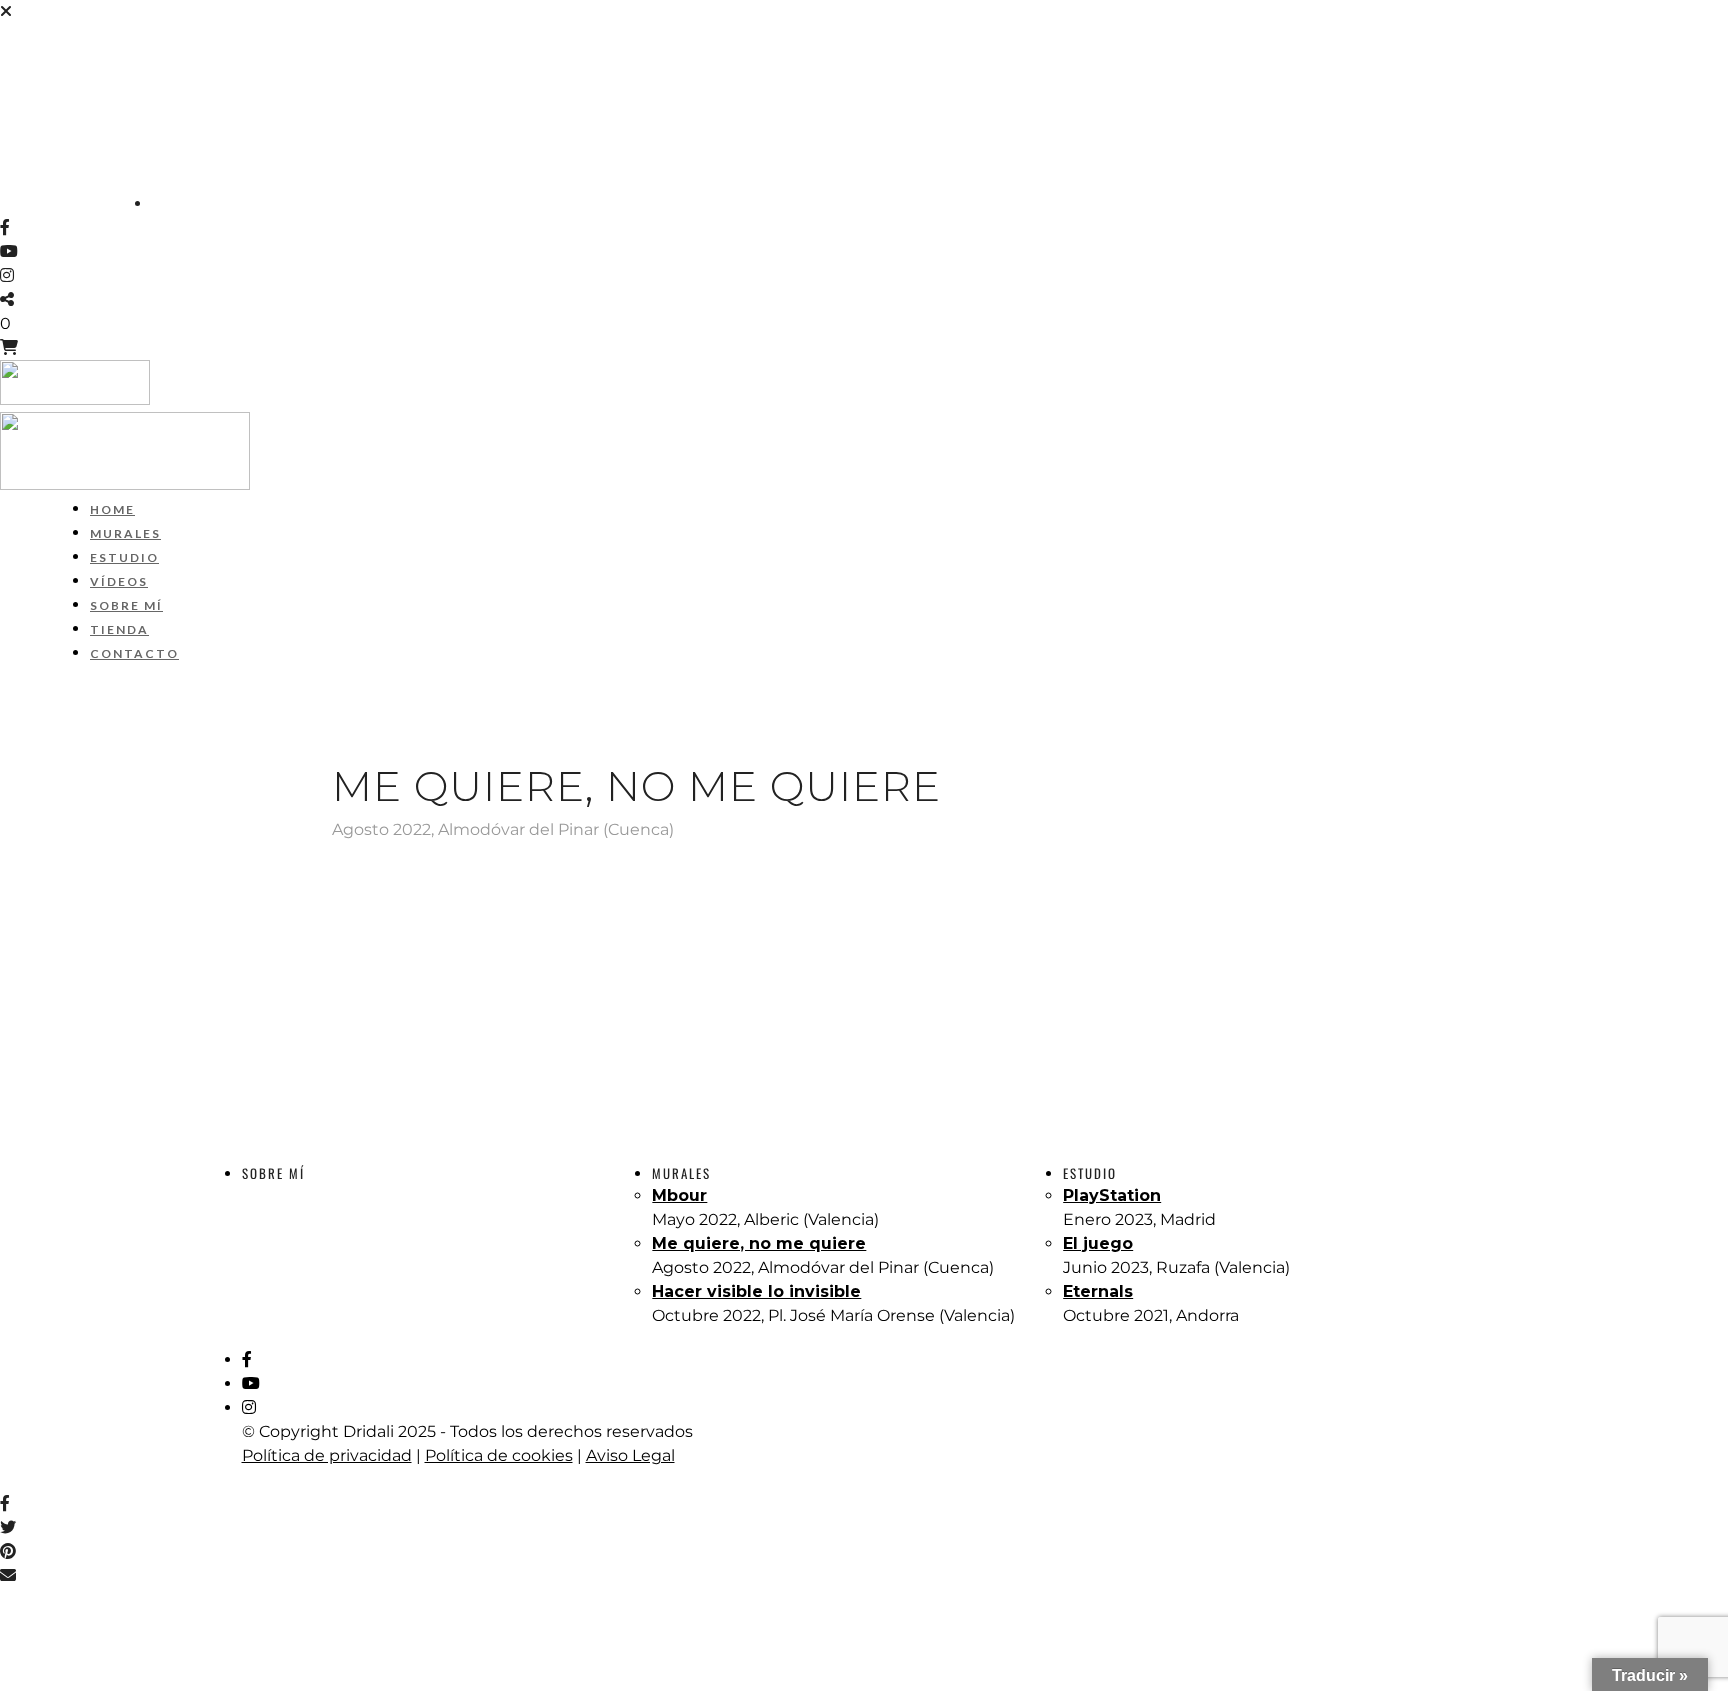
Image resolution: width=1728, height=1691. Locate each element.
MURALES (37, 60)
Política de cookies (499, 1455)
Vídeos (30, 108)
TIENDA (30, 156)
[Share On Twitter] (11, 1527)
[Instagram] (7, 275)
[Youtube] (9, 251)
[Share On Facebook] (8, 1503)
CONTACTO (43, 180)
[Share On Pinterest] (11, 1551)
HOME (24, 36)
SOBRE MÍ (38, 132)
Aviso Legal (630, 1455)
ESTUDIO (35, 84)
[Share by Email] (8, 1575)
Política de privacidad (327, 1455)
